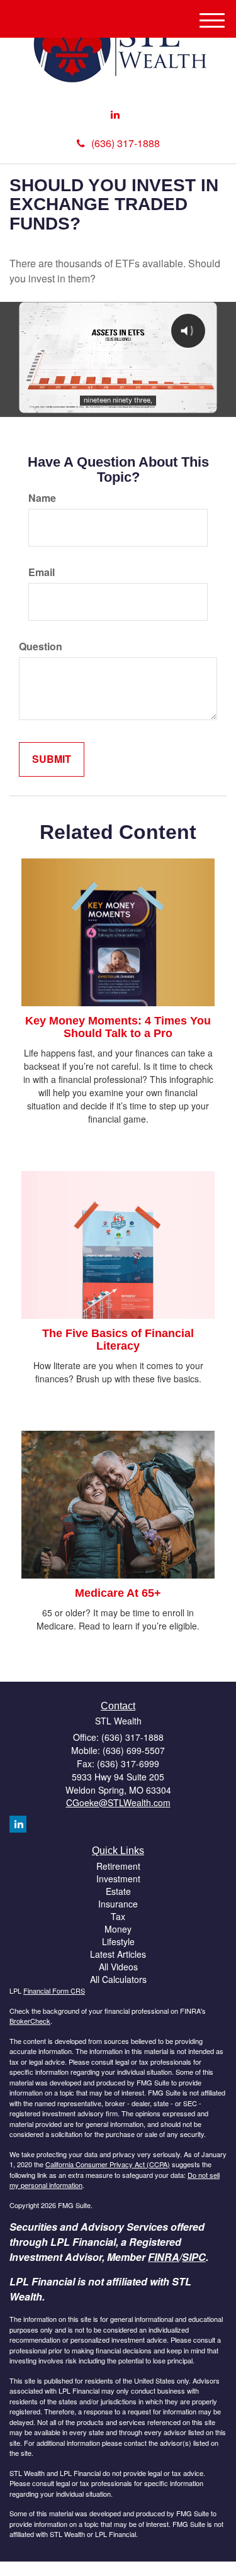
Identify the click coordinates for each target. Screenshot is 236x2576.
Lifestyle (118, 1941)
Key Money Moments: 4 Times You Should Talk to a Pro (118, 1027)
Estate (118, 1891)
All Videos (118, 1967)
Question (41, 647)
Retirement (118, 1866)
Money (118, 1929)
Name (42, 498)
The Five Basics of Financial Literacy (118, 1340)
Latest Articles (118, 1954)
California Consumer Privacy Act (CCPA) (108, 2164)
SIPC (194, 2257)
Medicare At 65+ (118, 1593)
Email (42, 572)
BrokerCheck (30, 2021)
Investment (118, 1879)
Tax (118, 1916)
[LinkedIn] (115, 115)
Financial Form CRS (54, 1990)
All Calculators (118, 1979)
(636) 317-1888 (126, 143)
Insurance (118, 1904)
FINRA (164, 2257)
